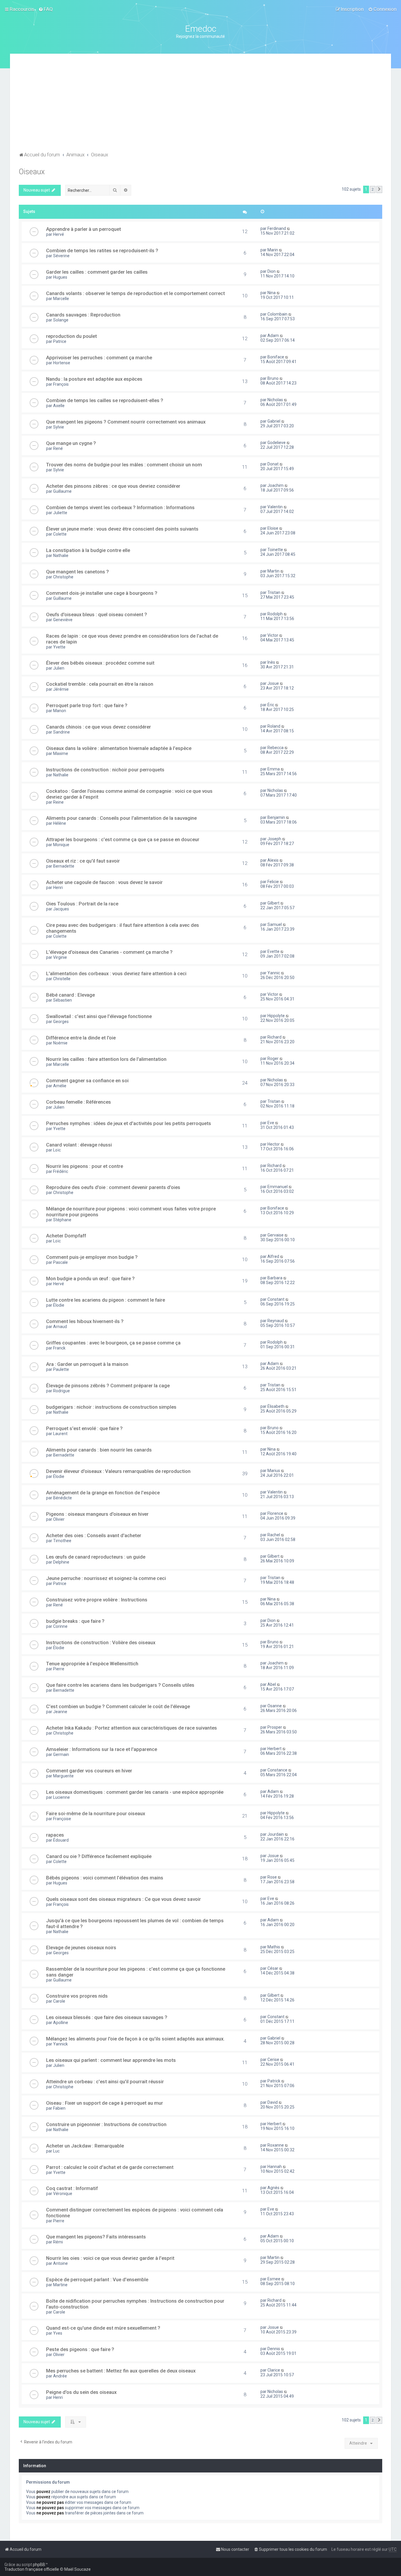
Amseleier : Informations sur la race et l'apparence (102, 1749)
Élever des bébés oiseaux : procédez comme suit (100, 663)
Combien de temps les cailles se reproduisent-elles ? (105, 400)
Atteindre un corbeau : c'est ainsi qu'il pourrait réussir (105, 2082)
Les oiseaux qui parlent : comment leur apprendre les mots (111, 2060)
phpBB (39, 2565)
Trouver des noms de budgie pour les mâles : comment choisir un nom (124, 465)
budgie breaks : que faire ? (75, 1621)
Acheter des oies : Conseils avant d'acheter (94, 1535)
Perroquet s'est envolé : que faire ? (84, 1428)
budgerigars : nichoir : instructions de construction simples (111, 1407)
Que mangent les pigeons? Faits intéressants (96, 2237)
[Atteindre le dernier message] (289, 228)
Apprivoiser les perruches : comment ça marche (99, 358)
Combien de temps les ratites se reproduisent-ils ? (102, 250)
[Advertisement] (201, 106)
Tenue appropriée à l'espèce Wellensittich (92, 1664)
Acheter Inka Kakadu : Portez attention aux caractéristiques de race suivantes (132, 1728)
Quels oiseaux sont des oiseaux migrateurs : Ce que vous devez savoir (123, 1899)
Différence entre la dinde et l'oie (81, 1038)
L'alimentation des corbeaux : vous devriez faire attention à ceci (116, 973)
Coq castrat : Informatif (72, 2188)
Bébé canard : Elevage (70, 995)
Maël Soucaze (77, 2569)
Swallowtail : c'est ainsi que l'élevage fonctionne (99, 1016)
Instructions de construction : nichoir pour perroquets (105, 770)
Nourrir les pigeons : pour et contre (85, 1166)
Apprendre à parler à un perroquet (84, 229)
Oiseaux (32, 172)
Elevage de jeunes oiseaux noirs (81, 1947)
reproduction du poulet (71, 336)
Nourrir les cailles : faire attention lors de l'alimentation (106, 1059)
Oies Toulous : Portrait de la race (82, 904)
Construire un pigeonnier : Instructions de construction (106, 2124)
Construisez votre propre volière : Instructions (97, 1600)
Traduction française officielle (32, 2569)
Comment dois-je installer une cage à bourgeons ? (102, 593)
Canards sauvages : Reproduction (83, 315)
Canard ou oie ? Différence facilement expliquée (99, 1856)
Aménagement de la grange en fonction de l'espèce (103, 1493)
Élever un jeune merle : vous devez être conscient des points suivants (122, 529)
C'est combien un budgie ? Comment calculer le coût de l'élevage (118, 1706)
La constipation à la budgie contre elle (88, 550)
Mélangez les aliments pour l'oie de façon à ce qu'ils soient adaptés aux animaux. (135, 2039)
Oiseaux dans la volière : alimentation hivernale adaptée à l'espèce (119, 748)
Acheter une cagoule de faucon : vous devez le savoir (104, 882)
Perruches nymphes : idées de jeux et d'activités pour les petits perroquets (129, 1123)
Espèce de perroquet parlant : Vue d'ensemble (97, 2279)
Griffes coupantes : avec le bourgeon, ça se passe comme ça (113, 1343)
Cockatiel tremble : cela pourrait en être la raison (100, 684)
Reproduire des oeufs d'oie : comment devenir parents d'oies (113, 1187)
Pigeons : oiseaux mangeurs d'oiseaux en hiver (97, 1514)
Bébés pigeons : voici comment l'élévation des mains (105, 1878)
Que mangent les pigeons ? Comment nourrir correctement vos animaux (126, 422)
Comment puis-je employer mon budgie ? (92, 1257)
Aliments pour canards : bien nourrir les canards (99, 1450)
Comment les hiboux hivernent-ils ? (85, 1321)
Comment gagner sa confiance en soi (87, 1080)
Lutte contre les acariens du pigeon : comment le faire (106, 1300)
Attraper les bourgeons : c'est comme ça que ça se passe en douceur (123, 839)
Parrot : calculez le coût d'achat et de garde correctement (110, 2167)
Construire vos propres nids (77, 1996)
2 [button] (373, 189)
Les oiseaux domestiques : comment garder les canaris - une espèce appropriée (135, 1792)
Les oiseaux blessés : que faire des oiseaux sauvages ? (107, 2017)
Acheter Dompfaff (66, 1236)
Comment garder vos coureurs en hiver (89, 1771)
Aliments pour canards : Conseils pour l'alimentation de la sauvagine (121, 818)
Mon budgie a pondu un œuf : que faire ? (90, 1278)
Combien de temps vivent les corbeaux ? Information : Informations (120, 507)
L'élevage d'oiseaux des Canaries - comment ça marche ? (109, 952)
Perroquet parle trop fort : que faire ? (87, 705)
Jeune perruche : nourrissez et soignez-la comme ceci (106, 1578)
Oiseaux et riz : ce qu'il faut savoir (83, 861)
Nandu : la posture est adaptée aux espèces (94, 379)
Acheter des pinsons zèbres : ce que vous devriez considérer (113, 486)
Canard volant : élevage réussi (79, 1145)
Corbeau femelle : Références (79, 1102)
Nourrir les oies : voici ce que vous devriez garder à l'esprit (110, 2258)
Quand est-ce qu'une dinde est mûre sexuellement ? (103, 2328)
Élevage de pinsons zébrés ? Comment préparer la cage (108, 1386)
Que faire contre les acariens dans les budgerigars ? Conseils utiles (120, 1685)
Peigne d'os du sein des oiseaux (81, 2392)
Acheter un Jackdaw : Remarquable (85, 2146)
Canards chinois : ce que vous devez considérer (98, 727)
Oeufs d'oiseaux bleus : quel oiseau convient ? (97, 614)
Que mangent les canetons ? (77, 572)
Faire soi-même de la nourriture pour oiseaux (96, 1813)
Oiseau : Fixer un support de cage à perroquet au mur (105, 2103)
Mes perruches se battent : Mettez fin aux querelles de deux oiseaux (121, 2371)
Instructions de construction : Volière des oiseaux (101, 1642)
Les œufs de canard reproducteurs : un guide (96, 1557)
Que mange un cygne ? (71, 443)
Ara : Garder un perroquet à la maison (87, 1364)
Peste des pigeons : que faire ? (80, 2349)
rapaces (55, 1835)
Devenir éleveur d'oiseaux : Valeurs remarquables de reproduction (118, 1471)
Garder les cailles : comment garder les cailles (97, 272)
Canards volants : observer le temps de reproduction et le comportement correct (135, 293)
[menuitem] (46, 9)
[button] (379, 189)
